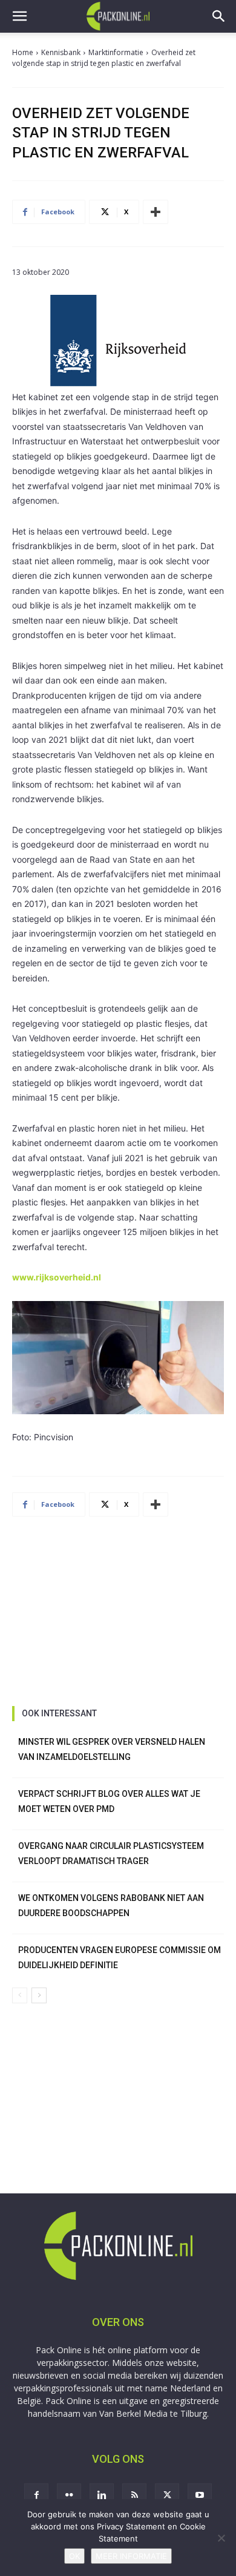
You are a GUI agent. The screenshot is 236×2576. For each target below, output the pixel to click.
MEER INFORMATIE (131, 2556)
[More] (156, 212)
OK (74, 2556)
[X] (167, 2495)
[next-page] (39, 1995)
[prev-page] (20, 1995)
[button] (19, 16)
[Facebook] (36, 2495)
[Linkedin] (102, 2495)
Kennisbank (61, 52)
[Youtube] (200, 2495)
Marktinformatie (116, 52)
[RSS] (134, 2495)
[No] (221, 2538)
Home (23, 52)
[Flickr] (69, 2495)
